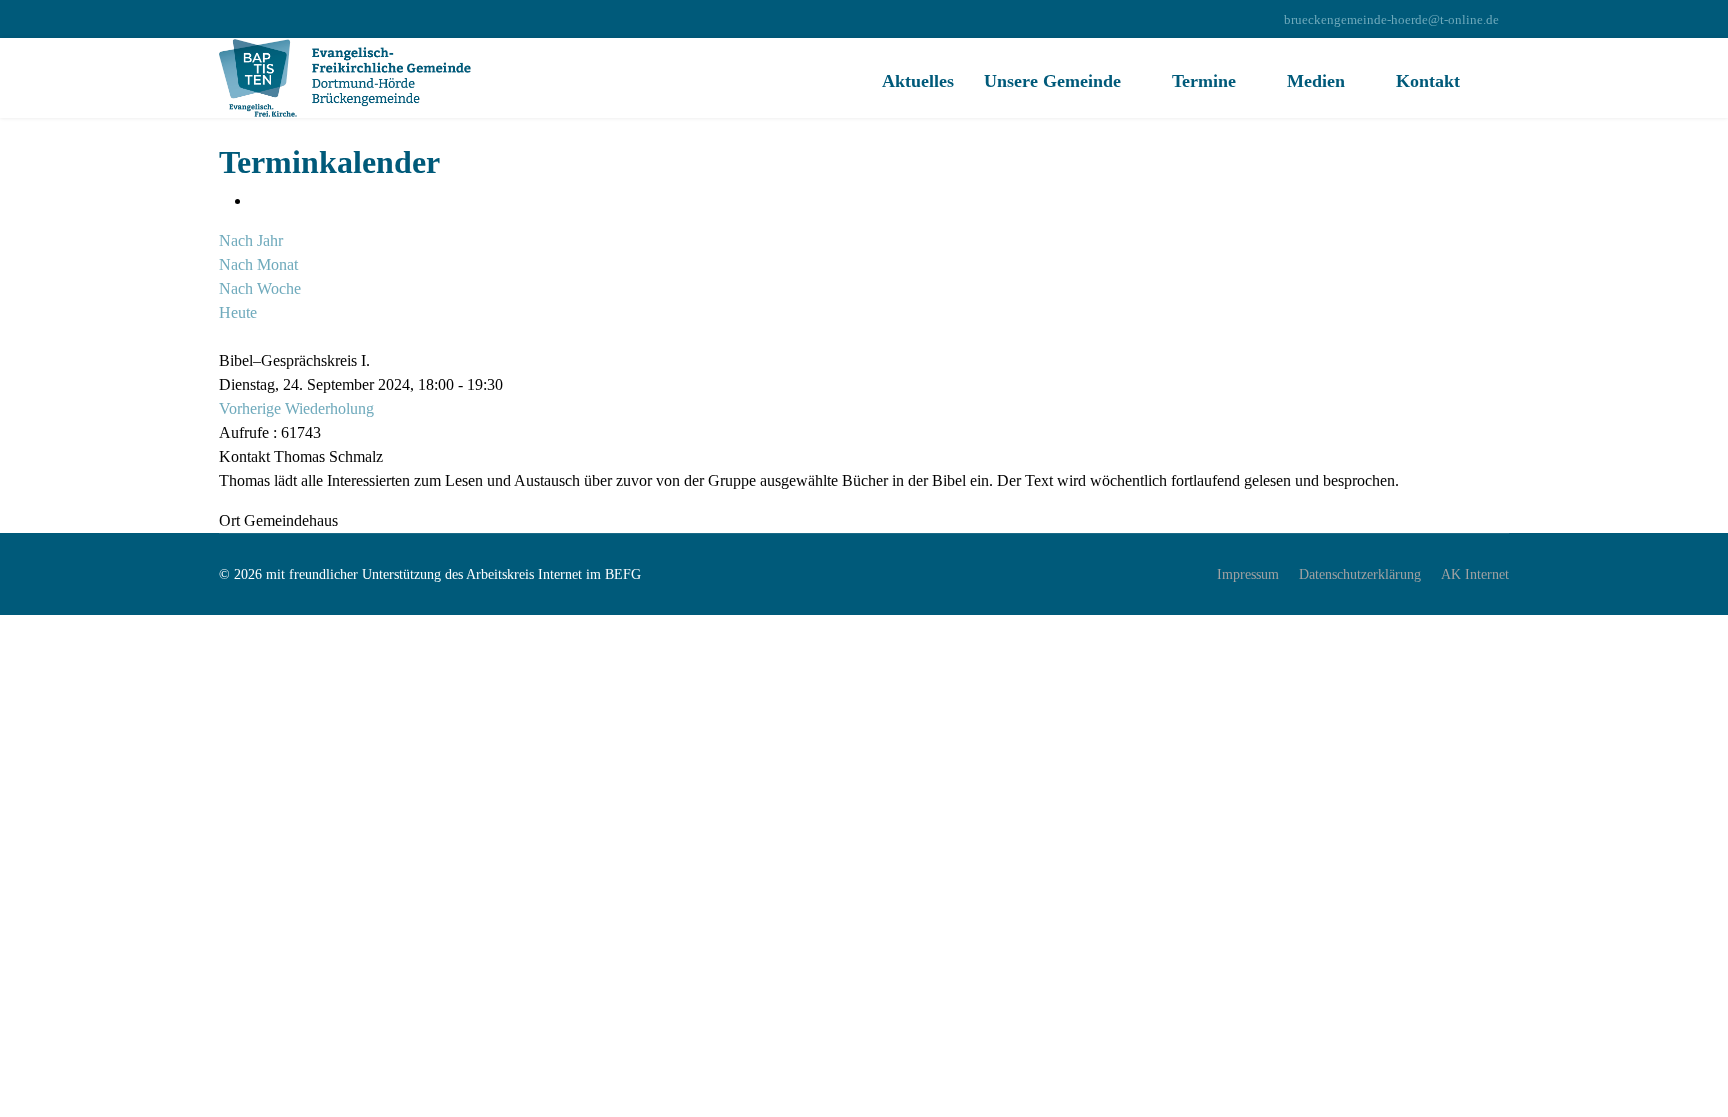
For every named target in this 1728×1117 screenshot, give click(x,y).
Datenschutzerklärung (1360, 574)
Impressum (1248, 574)
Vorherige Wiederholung (296, 408)
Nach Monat (258, 264)
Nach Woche (260, 288)
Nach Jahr (251, 240)
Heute (238, 312)
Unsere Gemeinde (1052, 81)
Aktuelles (918, 81)
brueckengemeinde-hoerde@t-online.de (1391, 20)
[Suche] (225, 336)
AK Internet (1475, 574)
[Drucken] (257, 200)
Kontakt (1428, 81)
